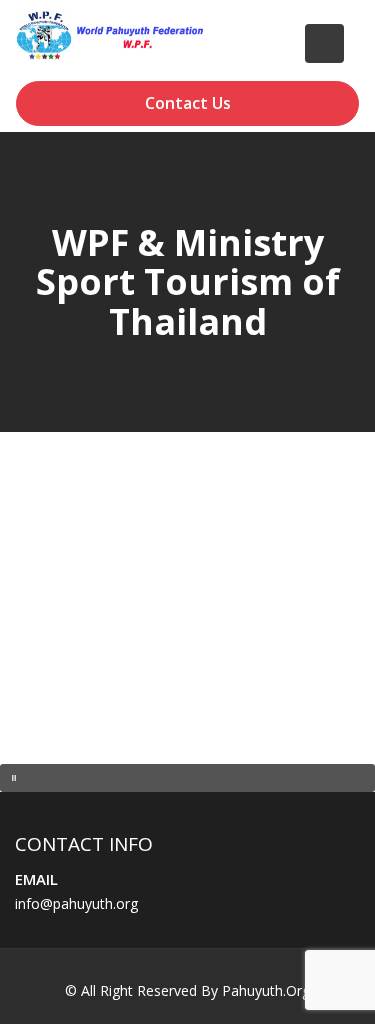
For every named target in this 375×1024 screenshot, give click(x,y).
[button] (187, 778)
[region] (187, 622)
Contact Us (188, 103)
